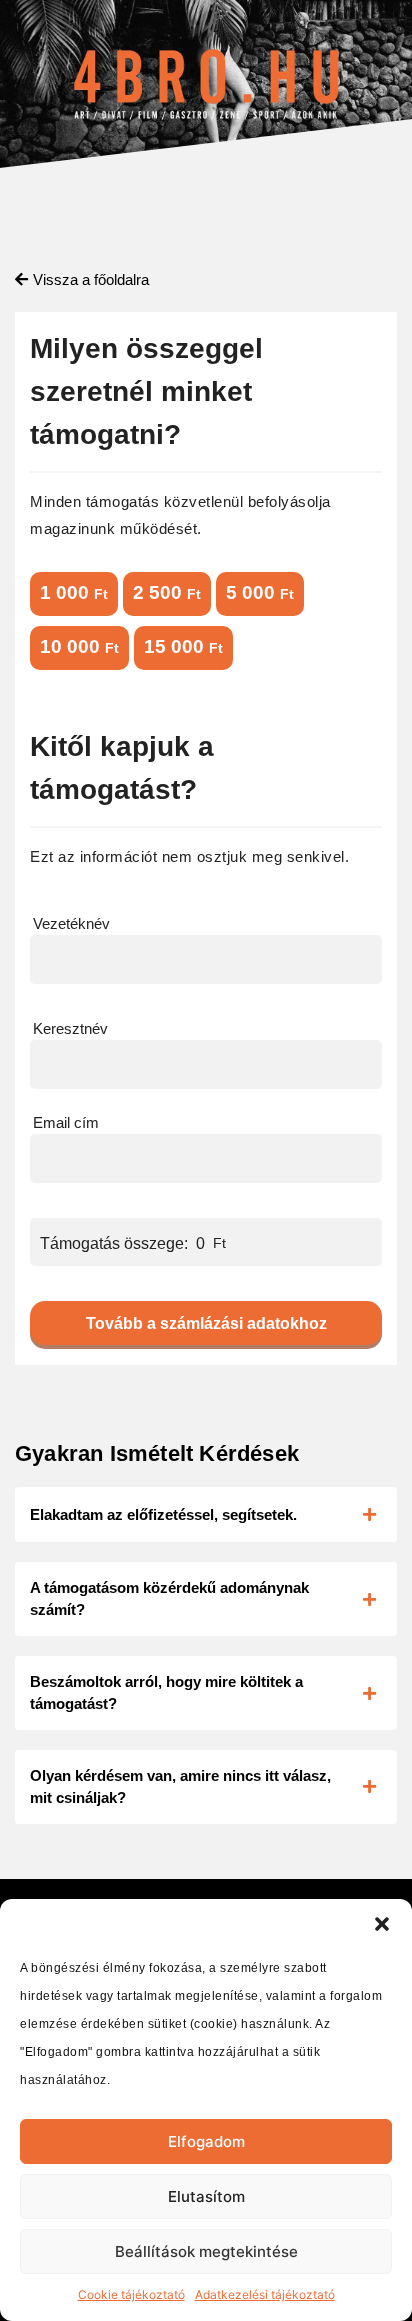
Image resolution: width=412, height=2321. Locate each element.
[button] (382, 1924)
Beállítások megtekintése (206, 2251)
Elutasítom (206, 2196)
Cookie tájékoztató (131, 2294)
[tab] (206, 1514)
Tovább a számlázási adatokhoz (206, 1323)
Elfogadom (206, 2141)
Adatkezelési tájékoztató (265, 2294)
